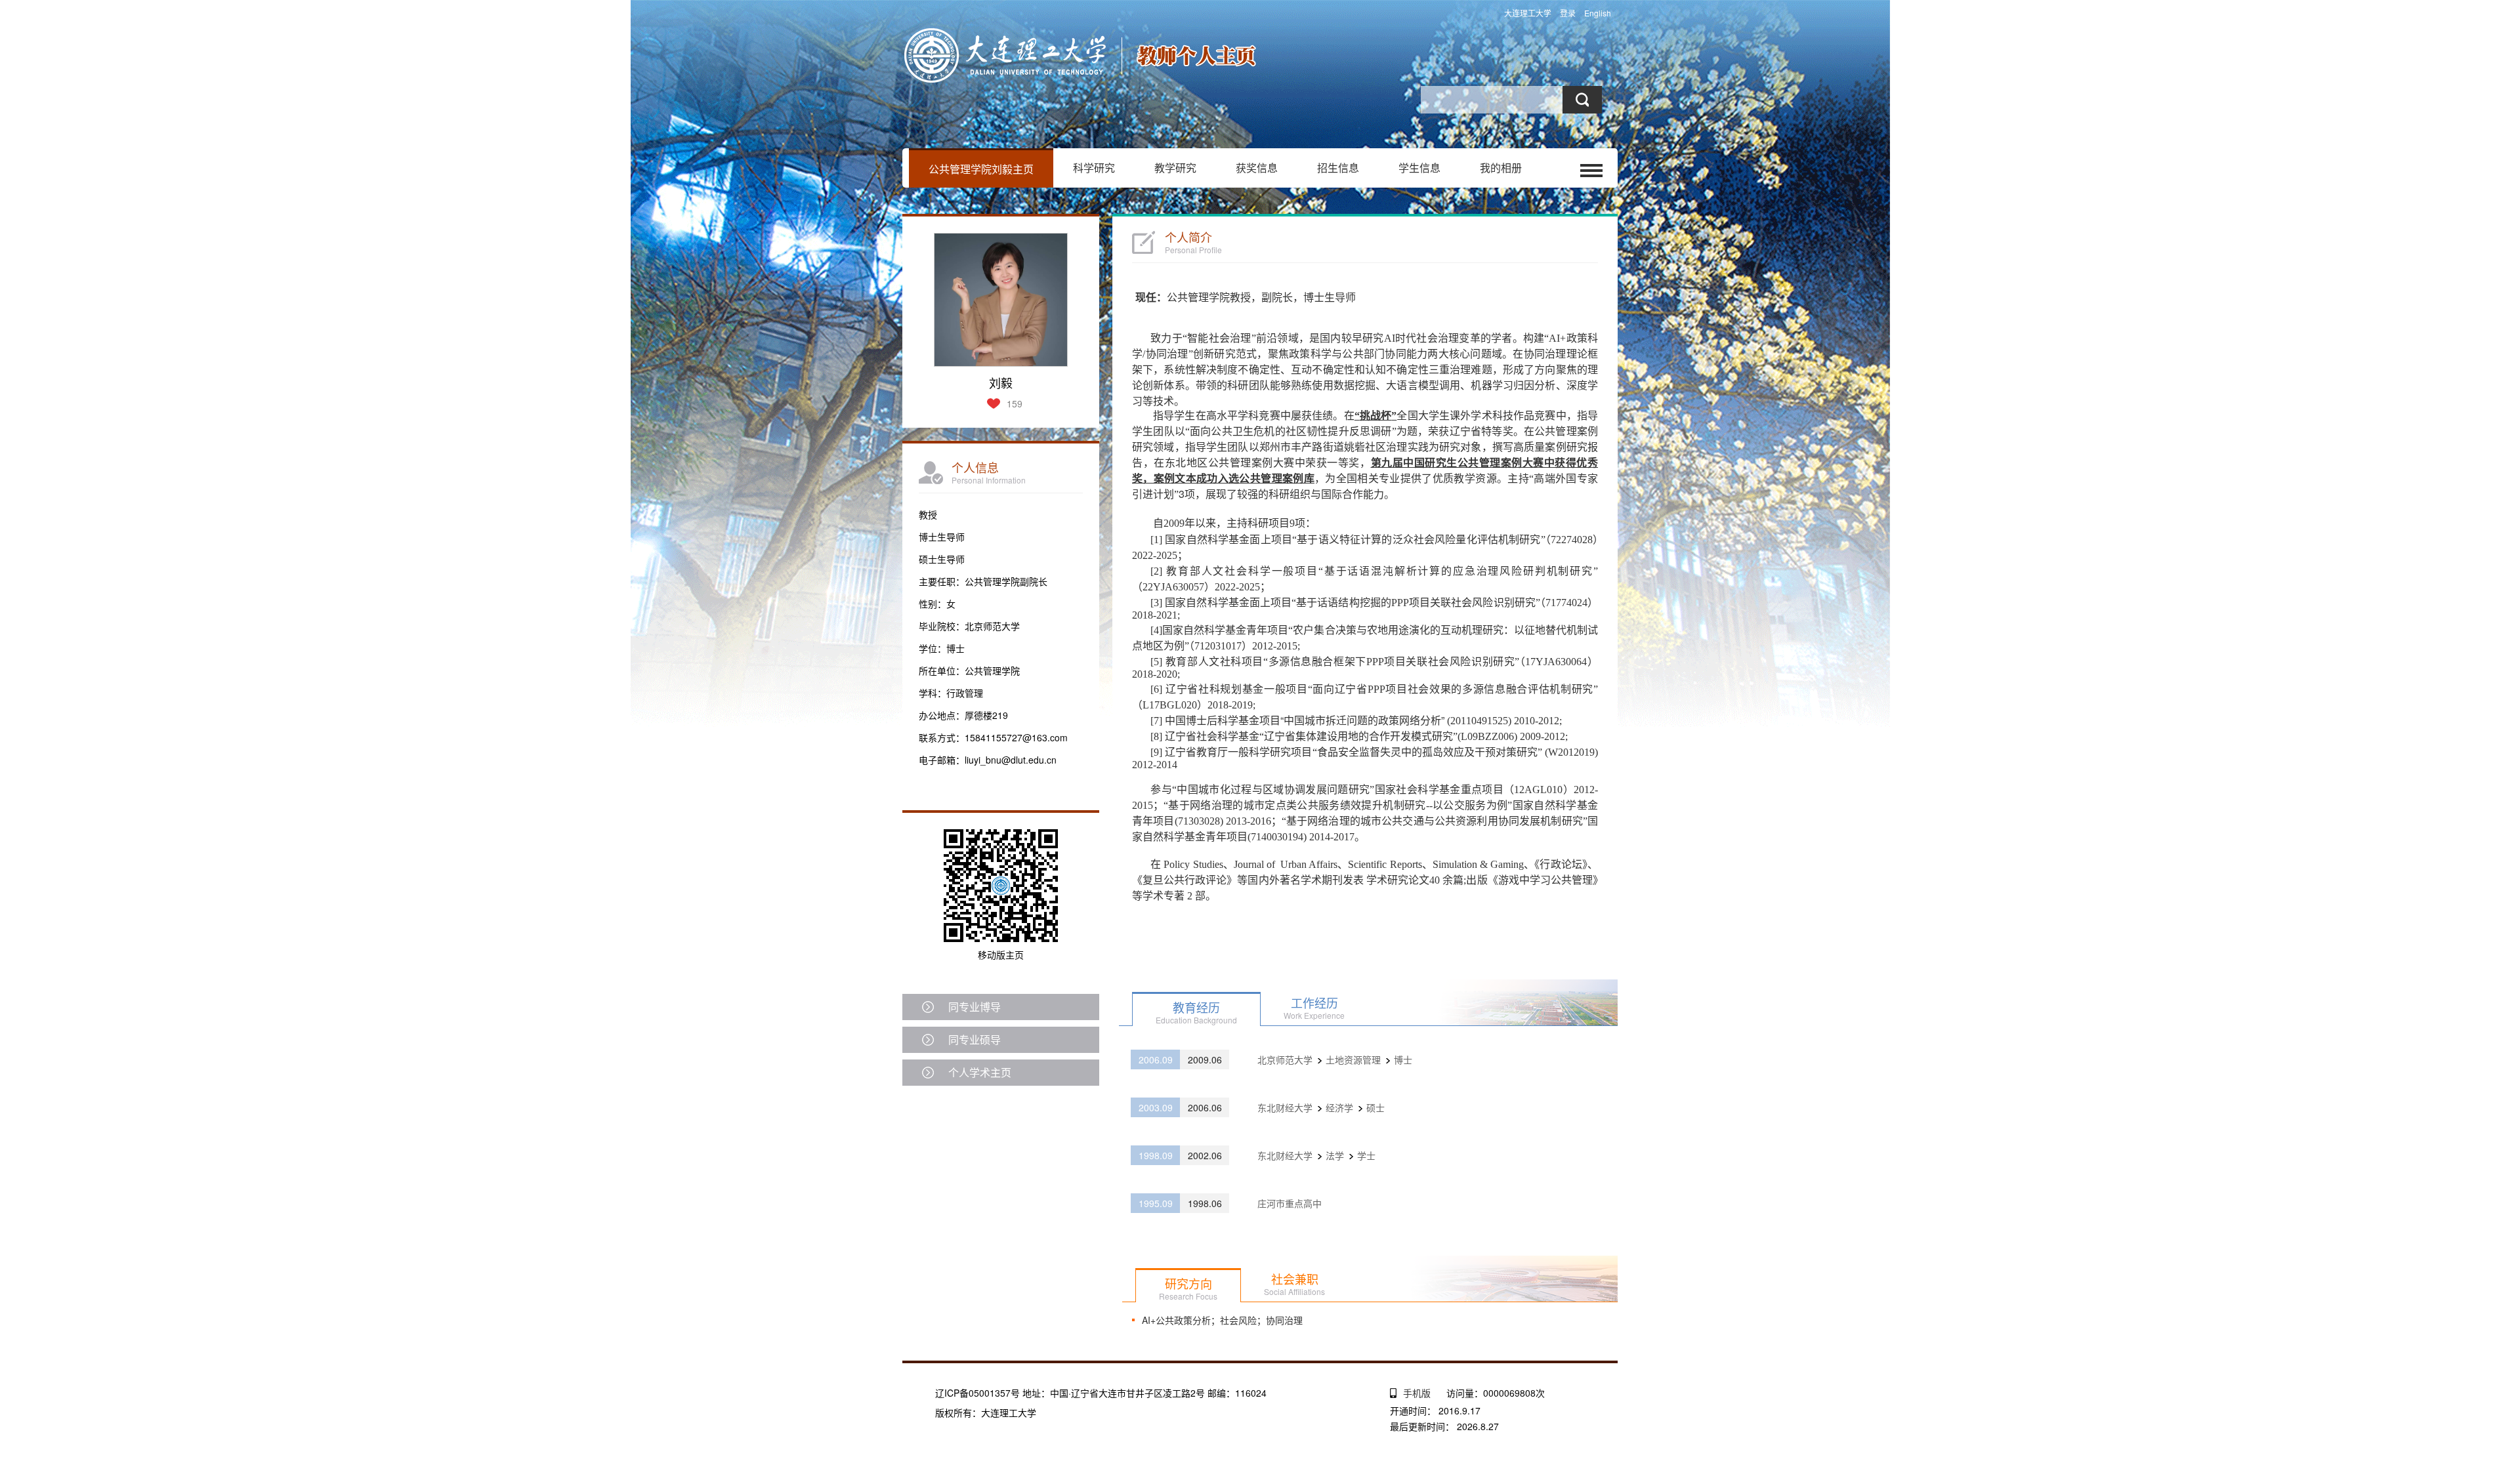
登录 (1568, 13)
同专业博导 (975, 1007)
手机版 (1417, 1393)
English (1598, 13)
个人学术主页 (980, 1072)
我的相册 (1501, 168)
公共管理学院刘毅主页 (981, 169)
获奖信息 (1257, 168)
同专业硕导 (975, 1039)
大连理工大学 (1528, 13)
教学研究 (1175, 168)
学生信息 (1419, 168)
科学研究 (1094, 168)
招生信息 (1338, 168)
